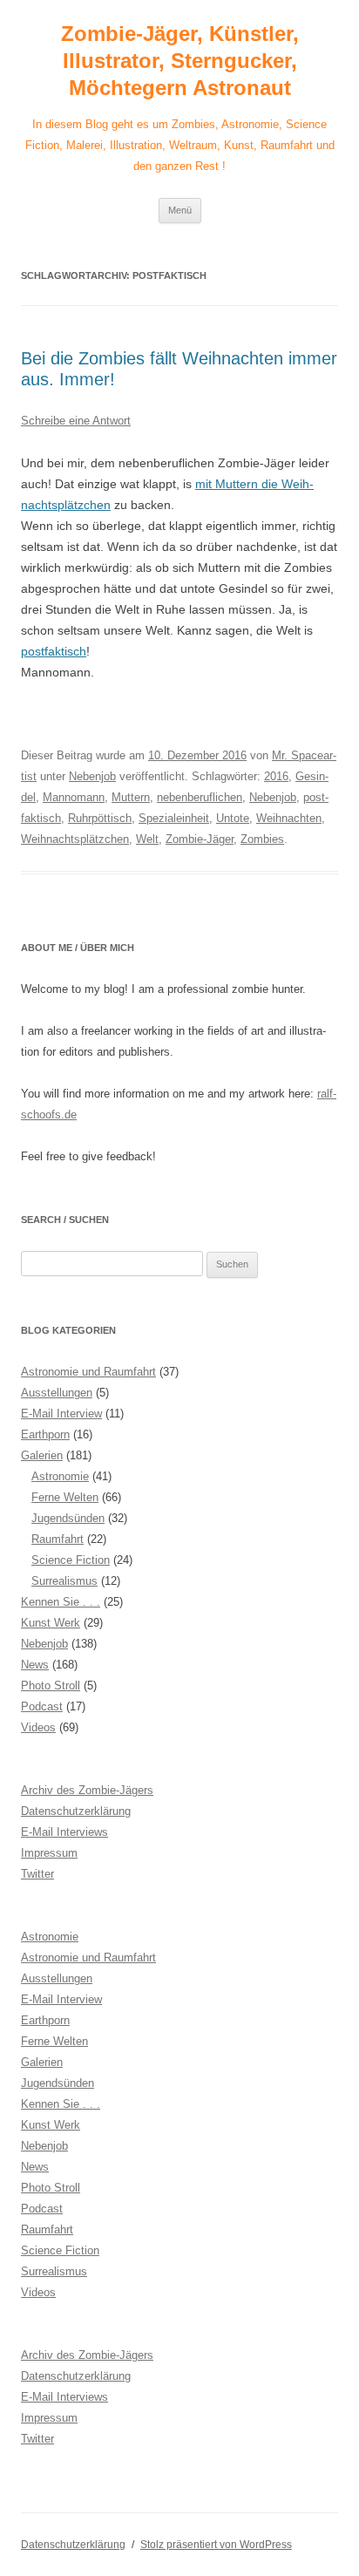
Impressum (49, 1853)
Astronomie (60, 1476)
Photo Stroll (51, 1686)
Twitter (37, 1874)
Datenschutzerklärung (76, 1811)
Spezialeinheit (174, 818)
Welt (147, 839)
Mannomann (74, 797)
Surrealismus (64, 1581)
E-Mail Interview (61, 1414)
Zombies (262, 839)
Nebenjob (92, 776)
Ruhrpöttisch (100, 818)
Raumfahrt (58, 1539)
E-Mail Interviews (64, 1832)
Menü (180, 210)
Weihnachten (289, 818)
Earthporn (45, 1434)
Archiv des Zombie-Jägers (87, 1790)
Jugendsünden (68, 1518)
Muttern (131, 797)
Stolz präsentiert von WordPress (216, 2545)
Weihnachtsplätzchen (75, 839)
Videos (38, 1727)
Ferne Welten (65, 1497)
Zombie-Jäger (200, 839)
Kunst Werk (51, 1623)
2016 (276, 776)
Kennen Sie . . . (61, 1602)
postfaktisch (54, 651)
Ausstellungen (57, 1393)
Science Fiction (71, 1560)
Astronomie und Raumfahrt (88, 1372)
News (35, 1665)
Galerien (42, 1455)
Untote (233, 818)
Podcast (42, 1706)
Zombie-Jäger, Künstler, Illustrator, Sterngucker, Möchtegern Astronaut (180, 61)
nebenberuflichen (200, 797)
